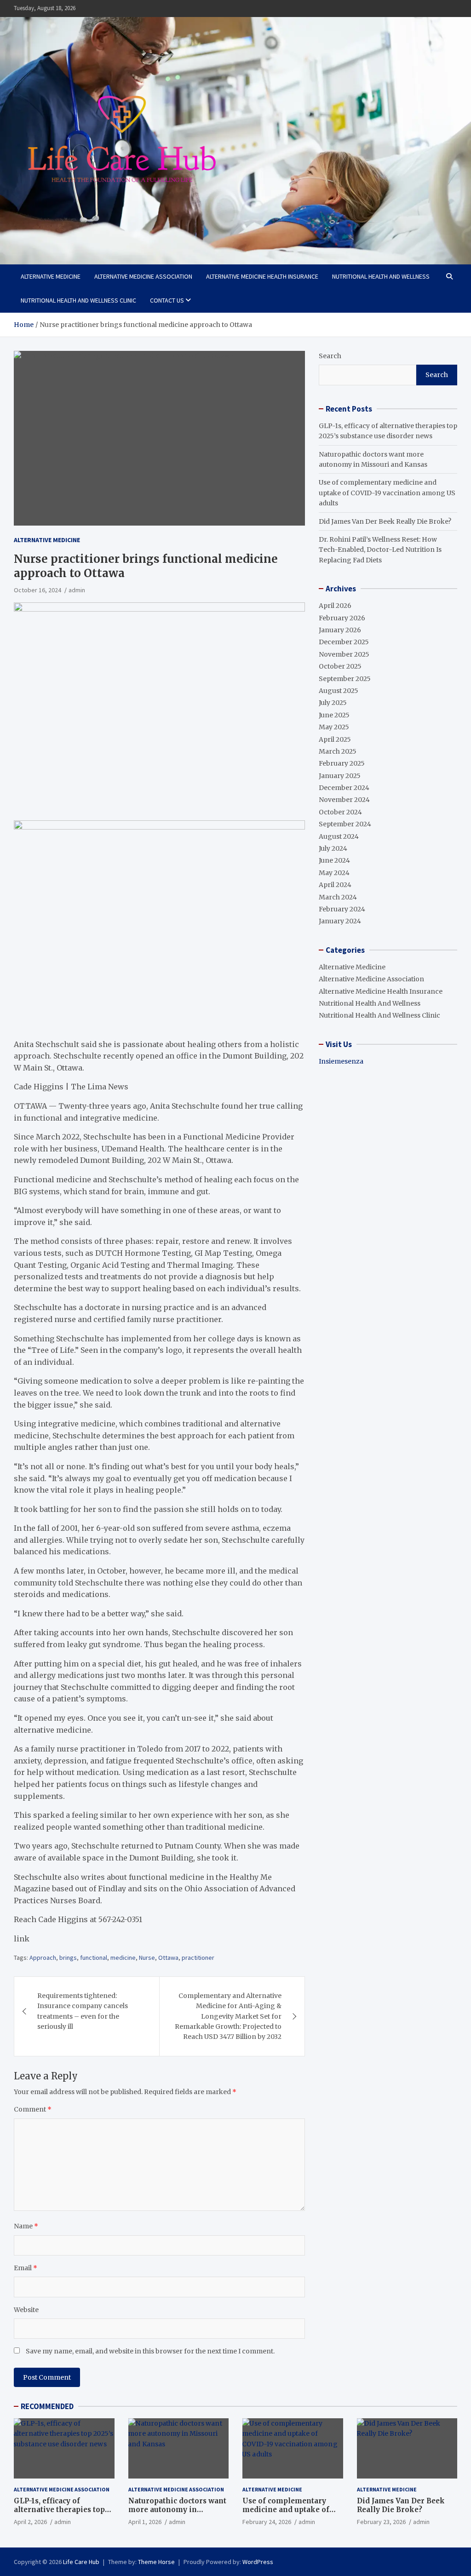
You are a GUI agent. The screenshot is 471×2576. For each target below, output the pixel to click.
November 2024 (344, 800)
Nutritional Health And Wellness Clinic (78, 300)
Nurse (147, 1958)
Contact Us (167, 300)
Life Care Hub (81, 2562)
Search (330, 356)
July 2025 (333, 703)
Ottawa (168, 1958)
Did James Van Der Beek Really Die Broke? (385, 521)
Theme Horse (156, 2562)
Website (26, 2310)
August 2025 (339, 691)
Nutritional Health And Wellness (381, 276)
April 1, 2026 (145, 2522)
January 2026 (340, 630)
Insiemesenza (341, 1061)
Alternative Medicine (51, 276)
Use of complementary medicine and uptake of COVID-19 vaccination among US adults (387, 493)
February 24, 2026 (267, 2522)
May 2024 (334, 873)
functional (94, 1958)
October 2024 (340, 812)
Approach (43, 1958)
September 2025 (345, 679)
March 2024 (338, 897)
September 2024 (345, 824)
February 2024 (342, 909)
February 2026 (342, 618)
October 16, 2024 (37, 590)
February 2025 (342, 763)
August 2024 (339, 836)
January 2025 (340, 776)
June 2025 (334, 715)
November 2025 (344, 654)
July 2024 (333, 848)
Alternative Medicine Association (143, 276)
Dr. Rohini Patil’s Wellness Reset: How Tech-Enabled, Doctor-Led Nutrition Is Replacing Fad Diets (380, 550)
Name (26, 2226)
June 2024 (334, 860)
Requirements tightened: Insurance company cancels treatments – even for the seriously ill (83, 2011)
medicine (123, 1958)
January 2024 (340, 921)
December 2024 (344, 788)
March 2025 (338, 751)
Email (26, 2268)
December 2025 (344, 642)
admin (77, 590)
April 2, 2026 (30, 2522)
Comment (33, 2109)
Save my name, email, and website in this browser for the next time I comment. (150, 2351)
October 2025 (340, 666)
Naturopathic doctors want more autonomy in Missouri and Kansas (177, 2510)
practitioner (198, 1958)
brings (68, 1958)
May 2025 (334, 727)
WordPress (258, 2562)
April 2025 (335, 739)
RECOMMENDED (47, 2406)
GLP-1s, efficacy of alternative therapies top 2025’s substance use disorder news (59, 2514)
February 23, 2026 (381, 2522)
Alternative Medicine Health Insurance (262, 276)
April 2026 (335, 606)
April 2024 (335, 885)
